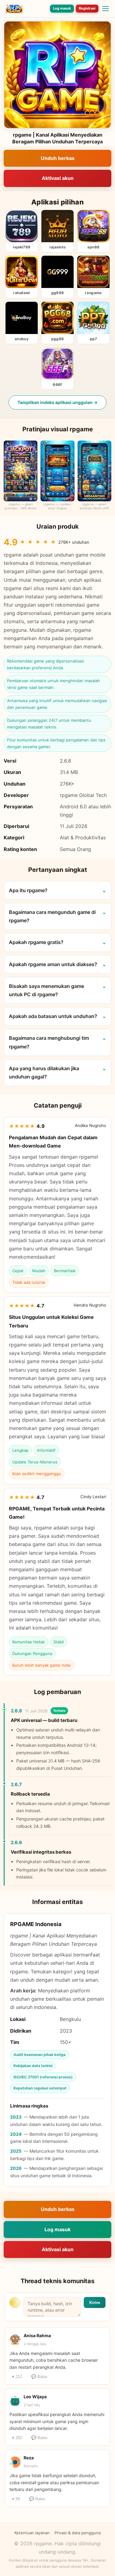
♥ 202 (17, 2438)
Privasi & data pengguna (78, 2533)
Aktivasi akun (58, 178)
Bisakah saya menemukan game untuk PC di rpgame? (46, 990)
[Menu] (105, 9)
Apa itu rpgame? (28, 890)
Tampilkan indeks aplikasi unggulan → (57, 402)
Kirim (95, 2302)
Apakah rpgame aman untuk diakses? (53, 964)
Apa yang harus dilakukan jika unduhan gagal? (44, 1072)
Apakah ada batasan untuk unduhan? (53, 1016)
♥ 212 (17, 2377)
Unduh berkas (58, 158)
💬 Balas (39, 2377)
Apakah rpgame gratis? (36, 942)
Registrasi (87, 8)
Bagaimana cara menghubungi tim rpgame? (49, 1042)
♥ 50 (16, 2499)
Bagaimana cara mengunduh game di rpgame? (52, 916)
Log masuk (62, 8)
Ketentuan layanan (32, 2533)
